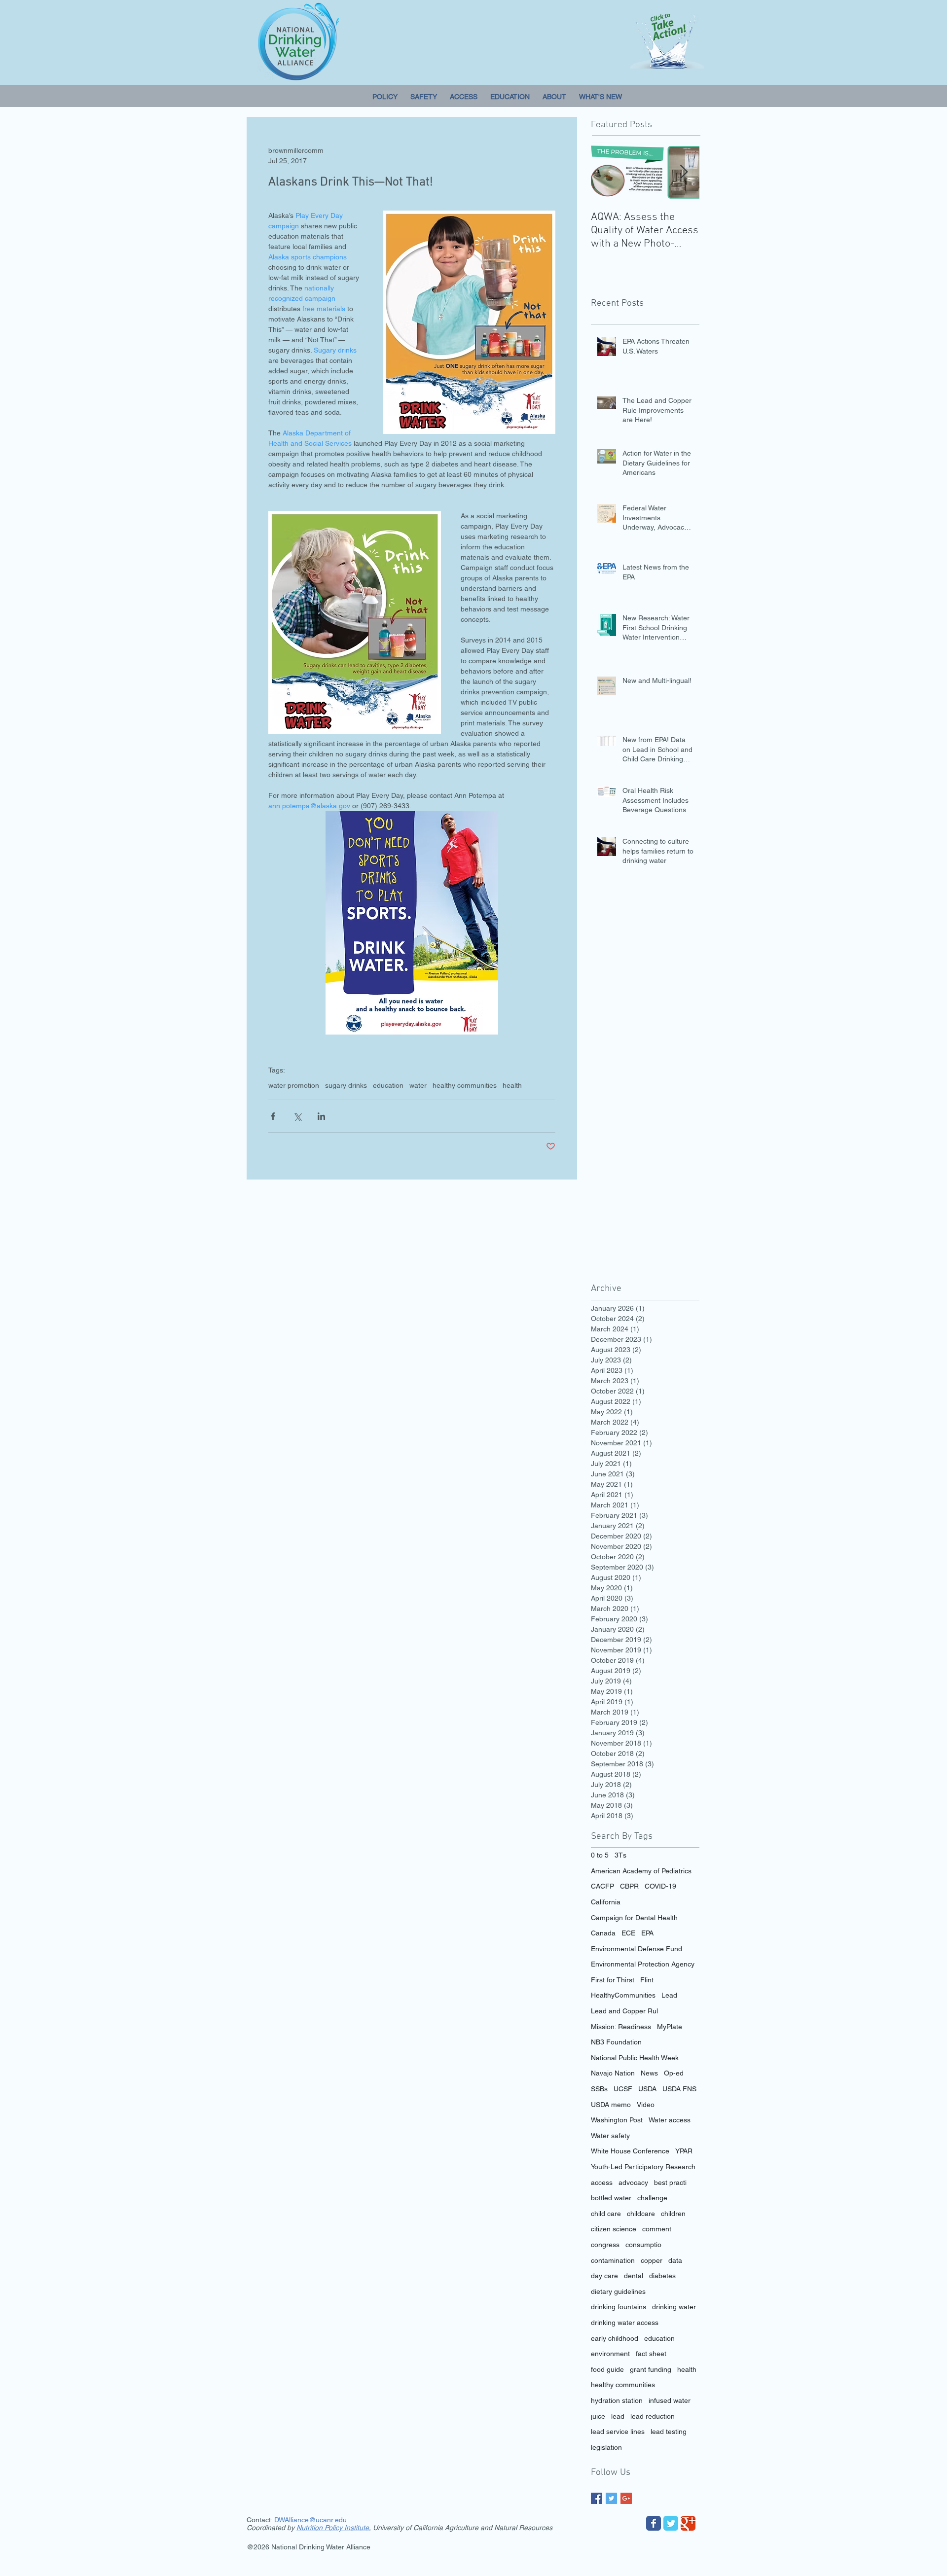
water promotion (294, 1085)
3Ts (620, 1855)
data (675, 2260)
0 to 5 (600, 1855)
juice (598, 2416)
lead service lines (618, 2432)
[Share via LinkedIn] (321, 1116)
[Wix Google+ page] (688, 2523)
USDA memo (611, 2105)
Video (646, 2105)
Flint (647, 1980)
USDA (647, 2089)
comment (657, 2229)
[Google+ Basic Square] (626, 2498)
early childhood (615, 2338)
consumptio (643, 2245)
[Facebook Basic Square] (597, 2498)
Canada (603, 1933)
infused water (670, 2400)
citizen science (614, 2229)
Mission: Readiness (621, 2027)
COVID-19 (660, 1886)
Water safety (610, 2136)
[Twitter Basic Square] (611, 2498)
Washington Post (617, 2120)
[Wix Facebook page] (654, 2523)
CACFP (602, 1886)
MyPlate (670, 2027)
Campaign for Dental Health (634, 1918)
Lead (669, 1995)
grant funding (651, 2369)
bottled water (611, 2198)
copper (652, 2260)
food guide (607, 2369)
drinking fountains (619, 2307)
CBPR (629, 1886)
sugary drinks (346, 1085)
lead (618, 2416)
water (418, 1085)
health (512, 1085)
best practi (670, 2182)
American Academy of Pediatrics (641, 1871)
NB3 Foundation (616, 2042)
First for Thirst (613, 1980)
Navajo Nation (613, 2073)
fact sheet (651, 2354)
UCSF (623, 2089)
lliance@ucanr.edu (318, 2520)
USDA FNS (679, 2089)
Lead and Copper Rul (624, 2011)
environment (610, 2354)
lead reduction (653, 2416)
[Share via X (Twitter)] (297, 1116)
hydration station (617, 2400)
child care (606, 2214)
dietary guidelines (618, 2291)
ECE (628, 1933)
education (388, 1085)
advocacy (633, 2182)
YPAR (684, 2151)
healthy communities (465, 1085)
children (673, 2214)
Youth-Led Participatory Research (643, 2167)
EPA (647, 1933)
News (649, 2073)
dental (634, 2276)
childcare (641, 2214)
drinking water (674, 2307)
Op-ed (674, 2073)
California (606, 1902)
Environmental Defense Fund (637, 1949)
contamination (613, 2260)
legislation (606, 2447)
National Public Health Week (635, 2058)
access (602, 2182)
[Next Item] (684, 172)
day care (604, 2276)
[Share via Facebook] (273, 1116)
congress (605, 2245)
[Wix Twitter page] (671, 2523)
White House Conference (630, 2151)
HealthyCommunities (623, 1995)
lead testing (669, 2432)
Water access (670, 2120)
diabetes (662, 2276)
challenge (652, 2198)
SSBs (599, 2089)
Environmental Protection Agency (643, 1964)
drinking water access (625, 2323)
